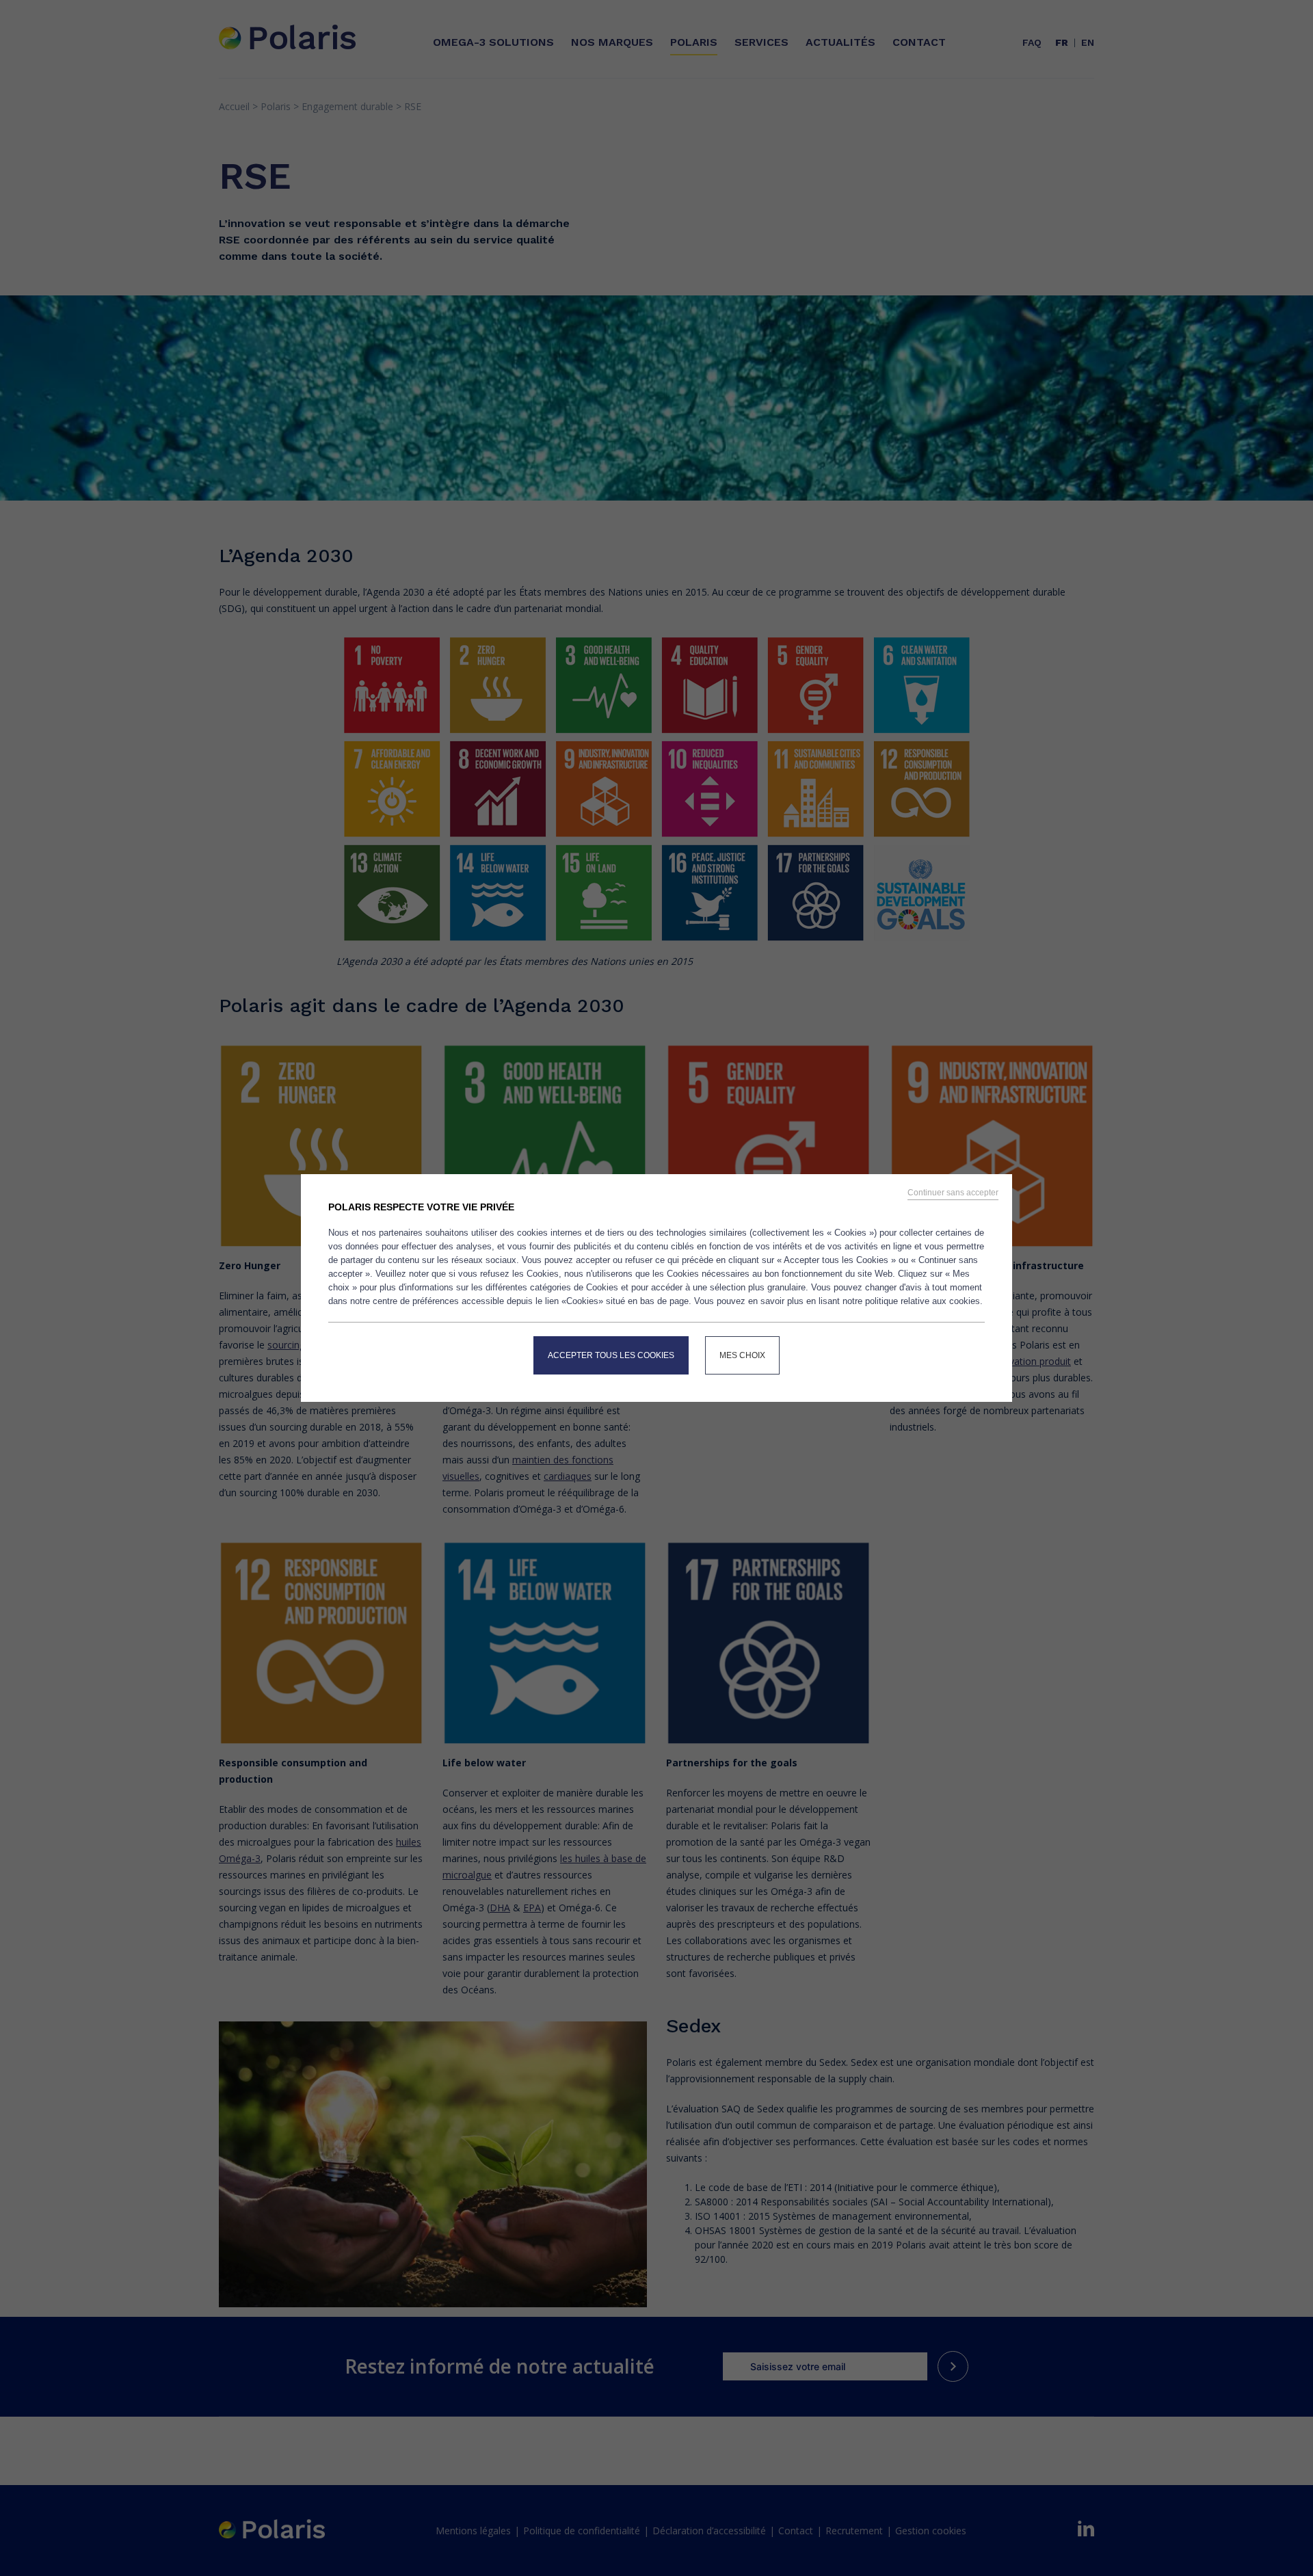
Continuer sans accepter (953, 1193)
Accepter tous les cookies (611, 1355)
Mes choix (742, 1355)
